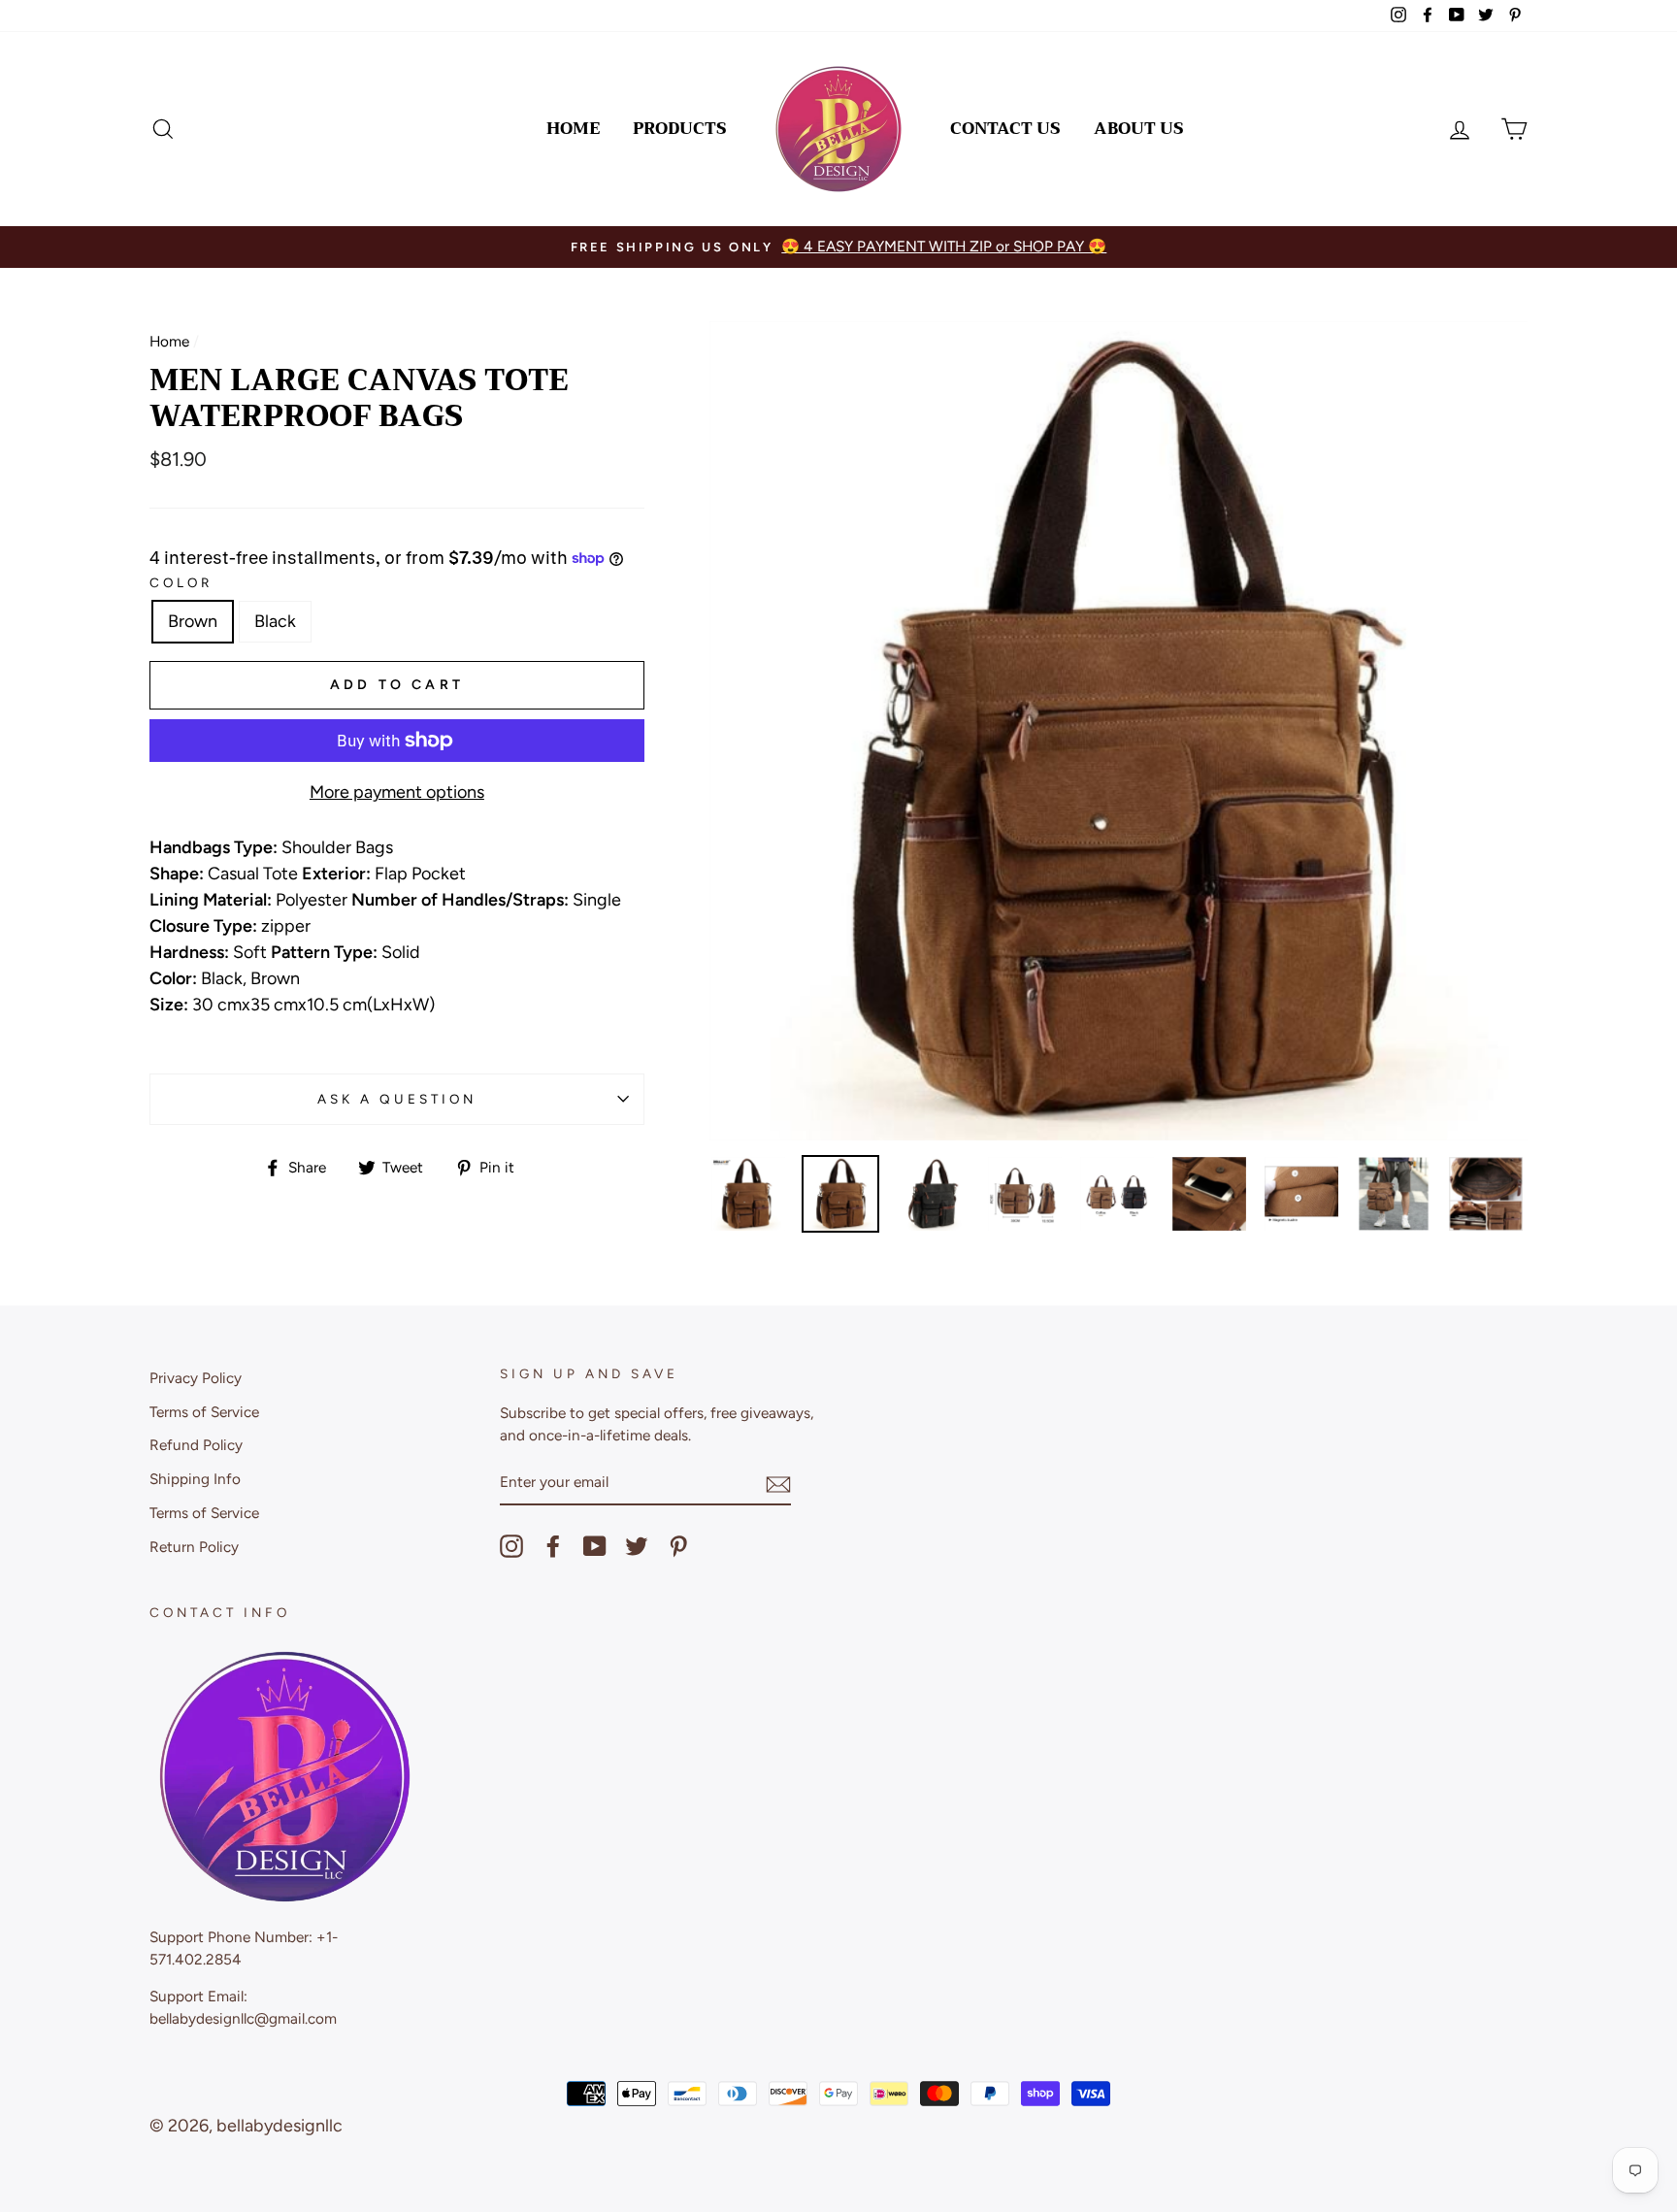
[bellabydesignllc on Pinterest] (678, 1546)
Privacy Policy (196, 1378)
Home (573, 129)
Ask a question (397, 1099)
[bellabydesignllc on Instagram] (511, 1546)
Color (181, 582)
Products (680, 129)
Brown (193, 621)
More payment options (397, 792)
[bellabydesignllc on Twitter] (637, 1546)
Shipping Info (195, 1479)
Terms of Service (204, 1412)
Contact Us (1005, 129)
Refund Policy (196, 1445)
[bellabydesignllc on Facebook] (553, 1546)
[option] (838, 247)
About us (1139, 129)
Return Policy (194, 1547)
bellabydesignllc (279, 2126)
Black (275, 621)
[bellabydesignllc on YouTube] (595, 1546)
